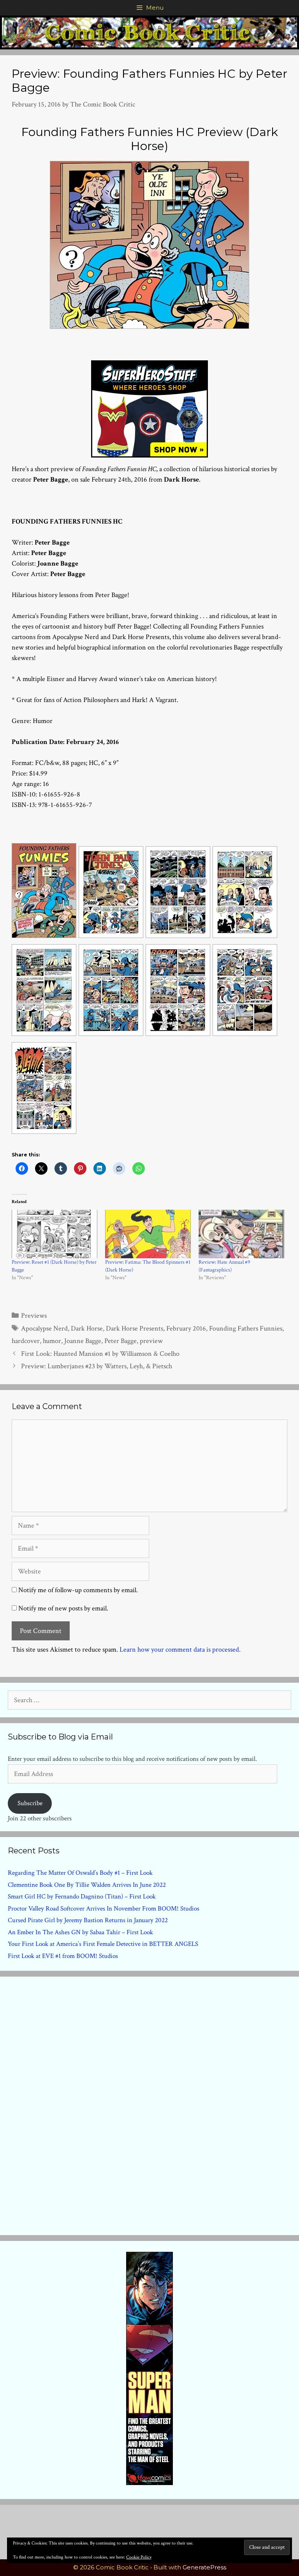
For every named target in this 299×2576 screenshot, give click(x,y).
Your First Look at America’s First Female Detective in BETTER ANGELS (103, 1944)
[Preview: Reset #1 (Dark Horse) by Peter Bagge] (55, 1234)
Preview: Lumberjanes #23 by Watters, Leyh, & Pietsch (97, 1366)
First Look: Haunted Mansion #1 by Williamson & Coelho (100, 1354)
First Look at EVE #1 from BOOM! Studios (63, 1956)
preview (151, 1341)
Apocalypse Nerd (44, 1328)
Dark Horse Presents (135, 1328)
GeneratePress (204, 2567)
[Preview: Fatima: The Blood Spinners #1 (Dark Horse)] (148, 1234)
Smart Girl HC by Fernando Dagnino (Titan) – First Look (82, 1897)
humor (52, 1341)
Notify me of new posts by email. (63, 1608)
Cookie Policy (139, 2557)
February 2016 (186, 1328)
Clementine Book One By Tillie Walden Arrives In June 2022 (87, 1885)
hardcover (26, 1341)
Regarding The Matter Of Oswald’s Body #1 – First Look (80, 1873)
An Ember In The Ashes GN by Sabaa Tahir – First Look (80, 1932)
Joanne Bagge (83, 1341)
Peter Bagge (120, 1341)
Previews (34, 1316)
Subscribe (30, 1803)
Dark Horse (87, 1328)
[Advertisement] (149, 2104)
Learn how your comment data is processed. (180, 1650)
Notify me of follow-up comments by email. (78, 1590)
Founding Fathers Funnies (246, 1328)
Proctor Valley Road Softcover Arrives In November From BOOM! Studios (104, 1909)
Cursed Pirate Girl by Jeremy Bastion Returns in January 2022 (88, 1920)
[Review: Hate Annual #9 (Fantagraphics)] (241, 1234)
